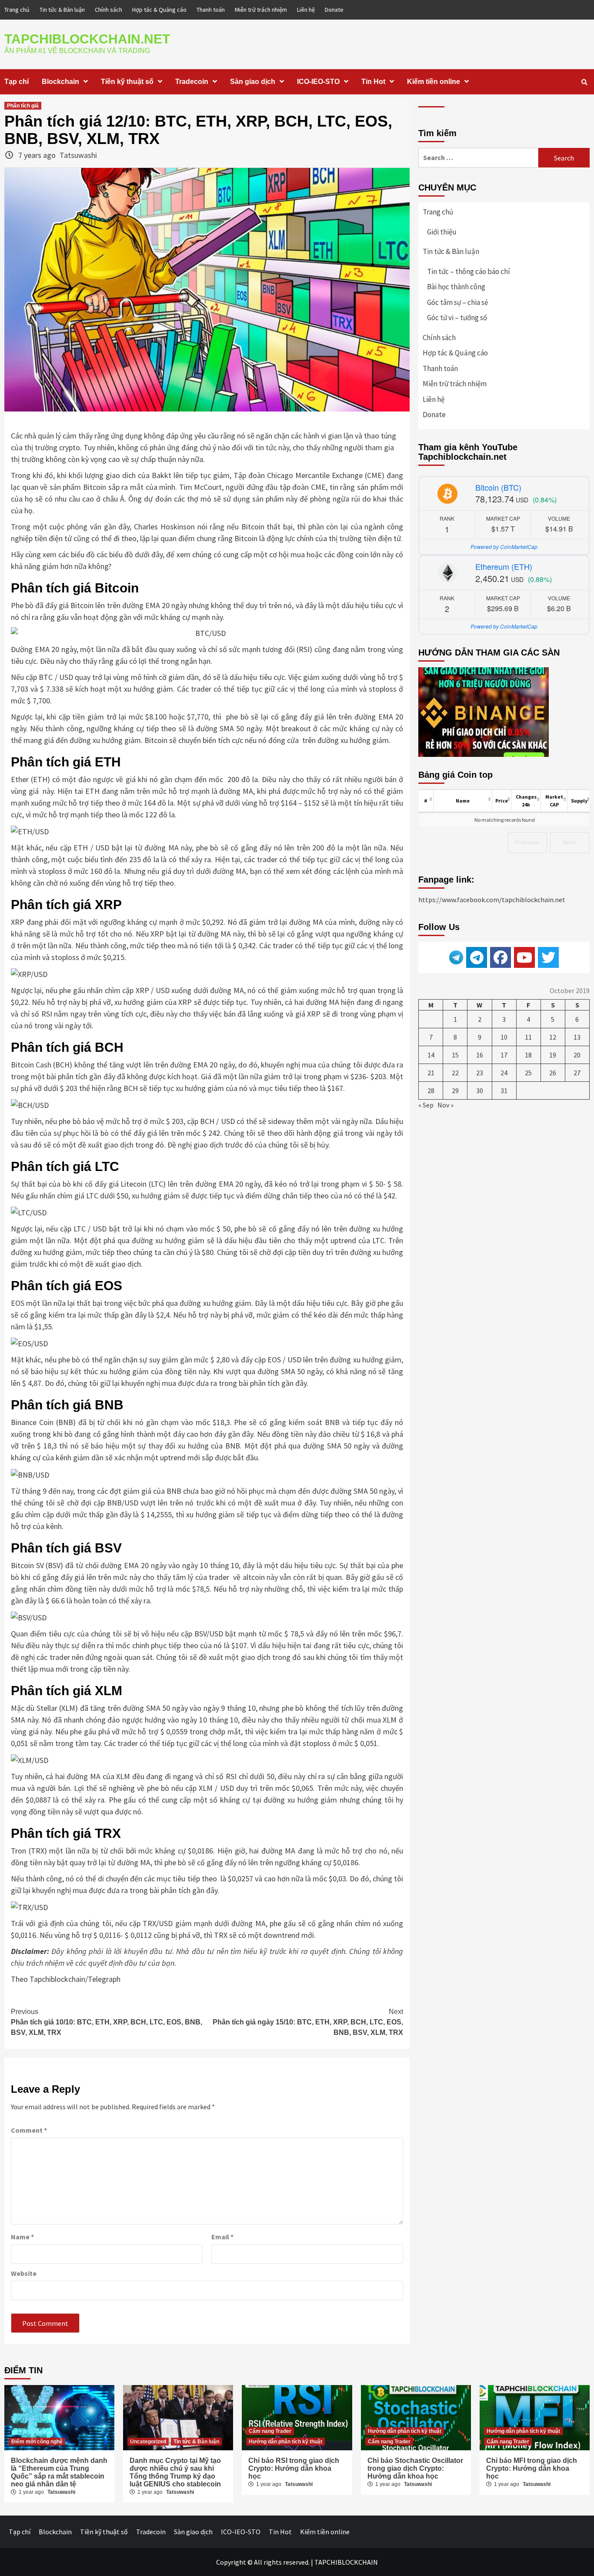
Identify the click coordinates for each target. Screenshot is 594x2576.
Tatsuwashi (78, 155)
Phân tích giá (23, 106)
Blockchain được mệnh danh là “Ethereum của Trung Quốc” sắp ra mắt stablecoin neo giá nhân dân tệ (59, 2472)
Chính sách (108, 10)
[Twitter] (548, 957)
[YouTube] (524, 957)
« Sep (426, 1105)
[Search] (584, 82)
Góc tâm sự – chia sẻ (457, 302)
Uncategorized (148, 2442)
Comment (29, 2130)
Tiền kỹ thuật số (127, 82)
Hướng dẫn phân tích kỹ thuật (285, 2442)
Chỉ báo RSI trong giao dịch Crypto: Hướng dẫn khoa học (294, 2468)
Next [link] (569, 842)
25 (528, 1073)
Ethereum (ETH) (504, 566)
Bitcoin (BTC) (498, 487)
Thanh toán (211, 10)
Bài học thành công (456, 287)
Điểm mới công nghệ (37, 2442)
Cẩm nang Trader (270, 2431)
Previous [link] (527, 842)
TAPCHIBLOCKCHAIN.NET (87, 39)
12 (553, 1037)
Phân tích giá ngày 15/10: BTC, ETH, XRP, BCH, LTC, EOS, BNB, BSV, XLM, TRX (308, 2022)
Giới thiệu (442, 232)
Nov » (445, 1105)
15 (455, 1055)
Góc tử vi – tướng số (457, 318)
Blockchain (60, 82)
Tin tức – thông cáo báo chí (469, 271)
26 (553, 1073)
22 (455, 1073)
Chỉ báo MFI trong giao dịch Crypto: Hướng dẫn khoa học (532, 2468)
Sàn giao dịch (253, 82)
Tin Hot (373, 82)
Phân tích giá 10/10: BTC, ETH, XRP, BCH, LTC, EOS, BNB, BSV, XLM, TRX (107, 2022)
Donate (334, 10)
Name (22, 2237)
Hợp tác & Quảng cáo (159, 10)
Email (222, 2237)
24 (504, 1073)
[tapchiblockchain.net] (501, 957)
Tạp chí (17, 82)
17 (504, 1055)
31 (504, 1091)
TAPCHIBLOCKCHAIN (346, 2562)
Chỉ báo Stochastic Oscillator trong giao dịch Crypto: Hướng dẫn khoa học (415, 2468)
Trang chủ (17, 10)
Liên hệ (306, 10)
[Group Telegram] (456, 957)
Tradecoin (192, 82)
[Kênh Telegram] (477, 957)
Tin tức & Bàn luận (62, 10)
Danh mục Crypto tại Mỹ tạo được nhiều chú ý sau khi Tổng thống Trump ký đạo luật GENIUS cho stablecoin (175, 2472)
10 (504, 1037)
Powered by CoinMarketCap (504, 547)
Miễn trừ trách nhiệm (261, 10)
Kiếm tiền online (434, 82)
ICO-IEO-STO (318, 82)
